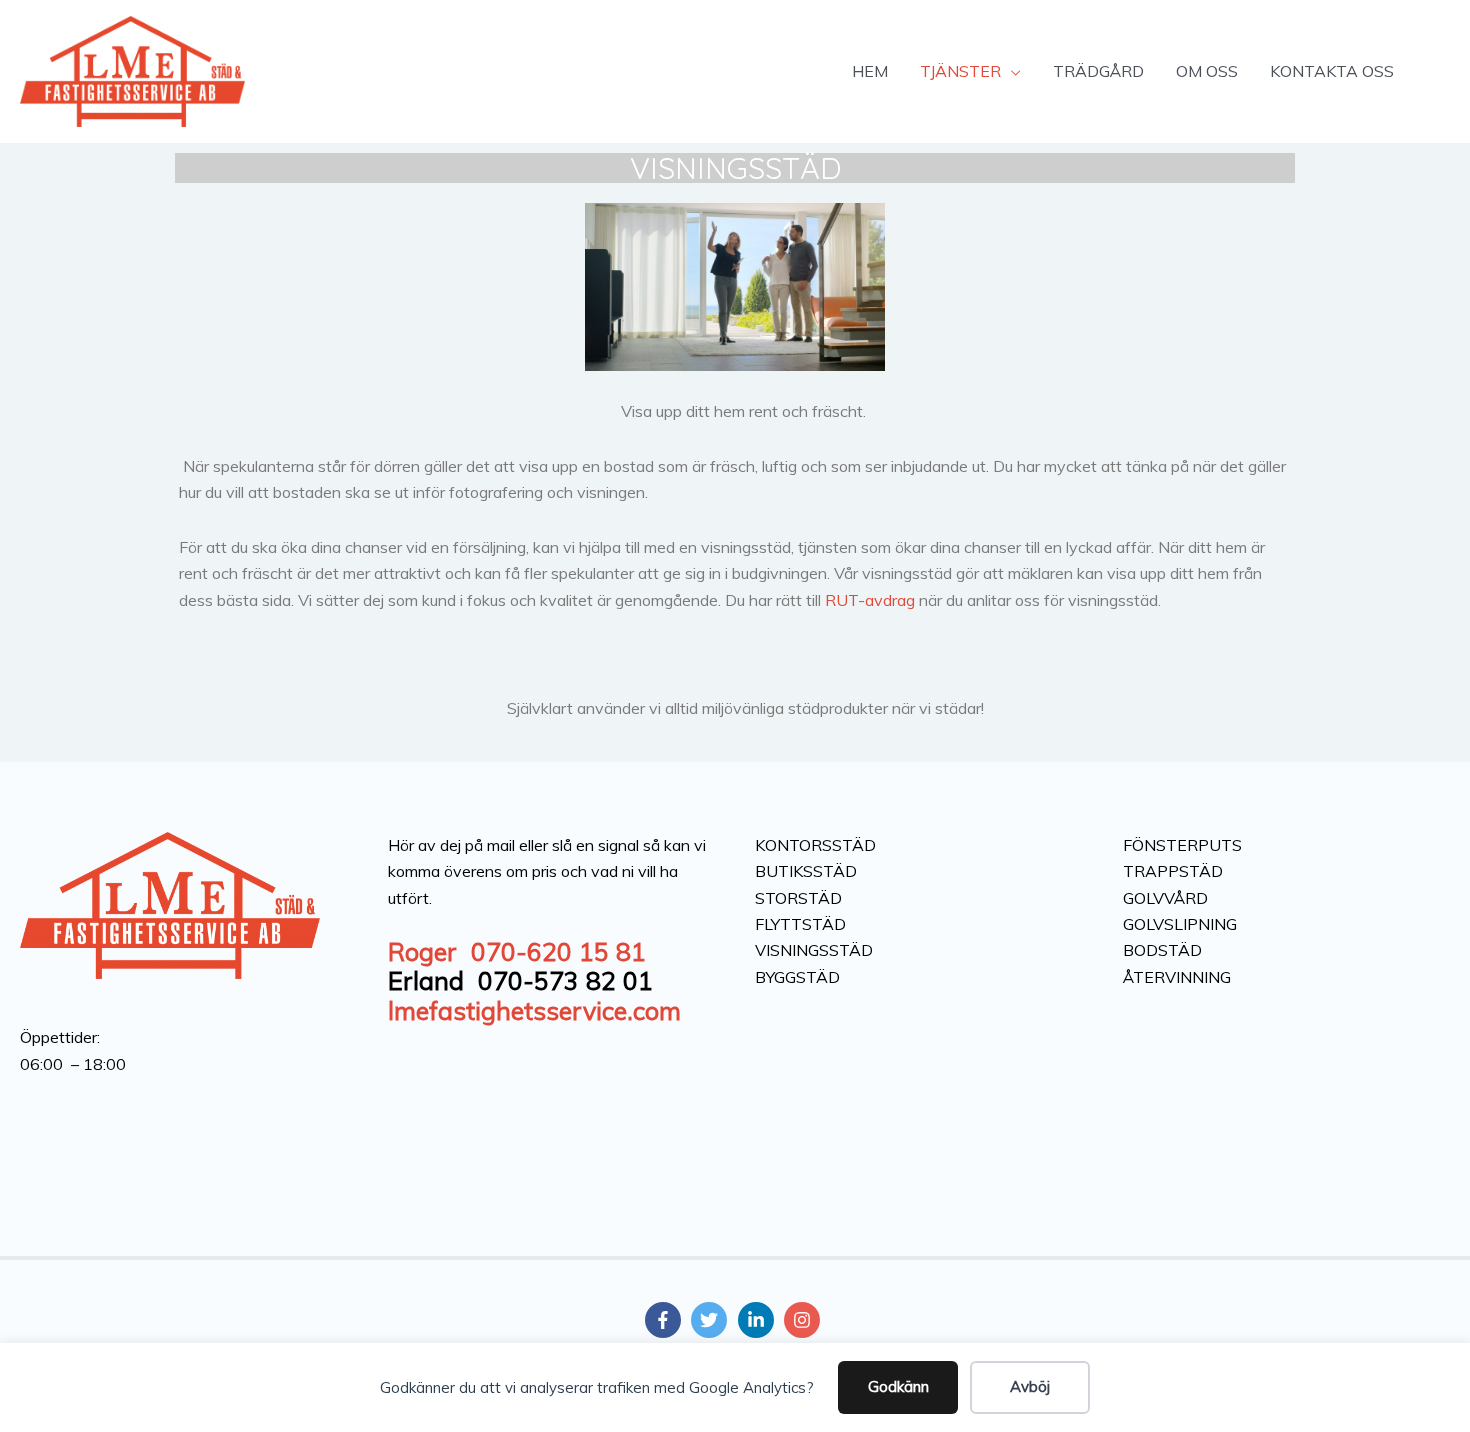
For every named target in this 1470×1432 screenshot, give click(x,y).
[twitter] (712, 1320)
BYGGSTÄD (797, 977)
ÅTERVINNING (1177, 977)
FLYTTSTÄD (800, 924)
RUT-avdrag (870, 600)
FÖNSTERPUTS (1182, 845)
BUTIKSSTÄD (806, 871)
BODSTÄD (1162, 950)
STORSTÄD (798, 898)
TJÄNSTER (960, 71)
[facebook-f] (666, 1320)
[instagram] (804, 1320)
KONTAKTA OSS (1332, 71)
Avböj (1030, 1386)
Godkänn (898, 1386)
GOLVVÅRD (1165, 898)
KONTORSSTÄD (815, 845)
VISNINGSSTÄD (735, 168)
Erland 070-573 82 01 (520, 980)
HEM (870, 71)
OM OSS (1207, 71)
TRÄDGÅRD (1098, 71)
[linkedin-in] (759, 1320)
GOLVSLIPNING (1180, 924)
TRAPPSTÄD (1173, 871)
